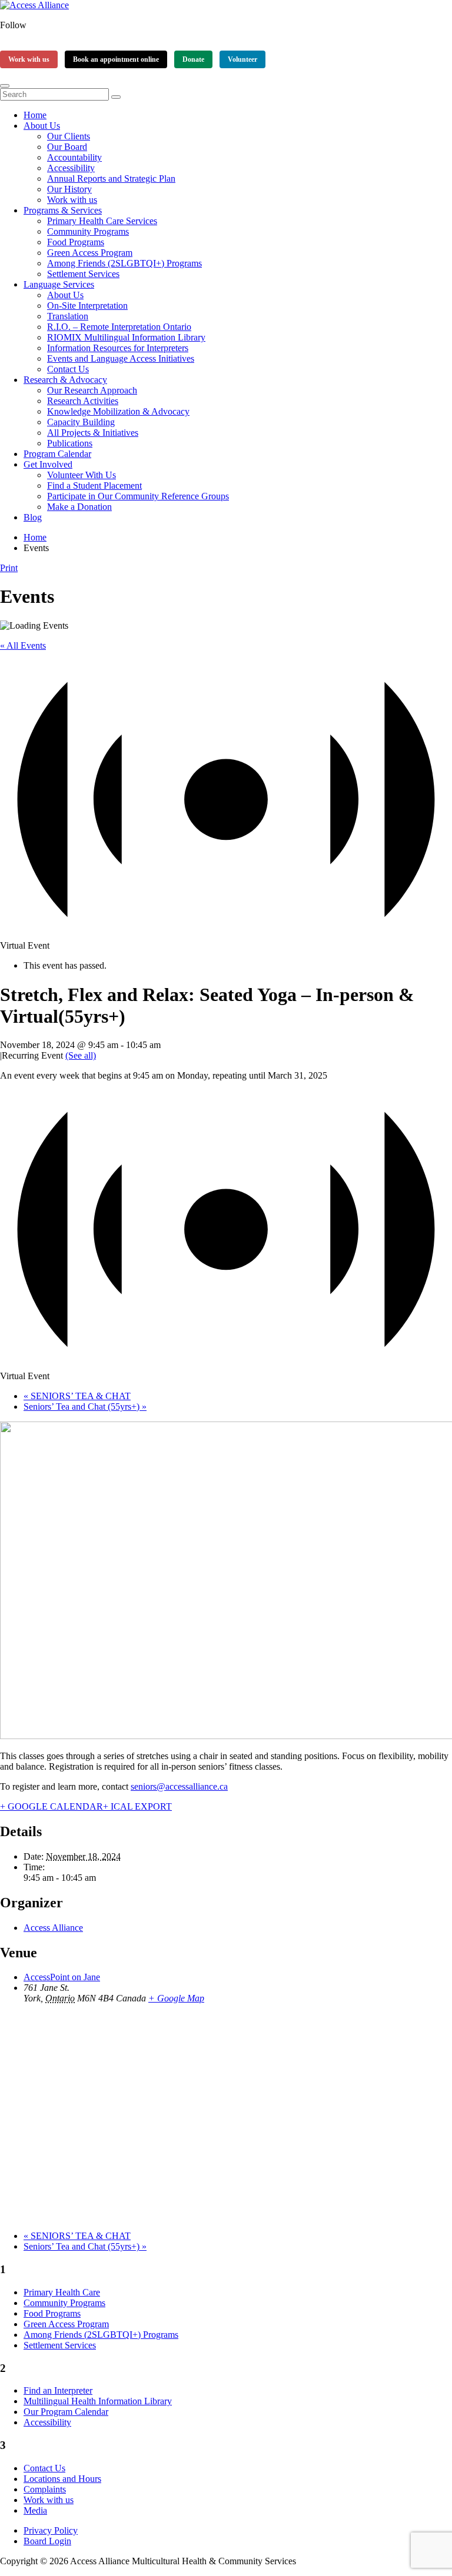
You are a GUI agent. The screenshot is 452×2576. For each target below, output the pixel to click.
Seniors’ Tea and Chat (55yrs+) (85, 1407)
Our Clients (69, 136)
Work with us (29, 59)
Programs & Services (63, 210)
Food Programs (76, 242)
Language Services (59, 284)
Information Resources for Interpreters (118, 348)
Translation (68, 316)
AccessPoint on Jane (62, 1977)
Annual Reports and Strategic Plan (111, 178)
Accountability (74, 157)
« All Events (23, 645)
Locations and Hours (62, 2479)
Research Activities (83, 401)
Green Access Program (90, 253)
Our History (69, 189)
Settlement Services (83, 274)
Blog (33, 517)
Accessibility (71, 168)
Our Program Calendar (66, 2412)
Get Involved (48, 464)
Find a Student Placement (94, 485)
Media (35, 2510)
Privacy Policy (51, 2530)
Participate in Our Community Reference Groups (138, 496)
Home (35, 115)
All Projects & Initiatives (93, 433)
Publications (70, 443)
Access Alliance (53, 1928)
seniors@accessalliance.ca (179, 1786)
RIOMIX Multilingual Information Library (126, 337)
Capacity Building (81, 422)
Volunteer (242, 59)
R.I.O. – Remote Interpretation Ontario (119, 327)
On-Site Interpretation (87, 306)
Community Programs (88, 231)
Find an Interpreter (58, 2390)
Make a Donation (79, 507)
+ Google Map (176, 1998)
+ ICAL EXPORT (137, 1806)
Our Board (67, 147)
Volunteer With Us (82, 475)
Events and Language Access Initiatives (121, 358)
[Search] (116, 97)
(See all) (81, 1055)
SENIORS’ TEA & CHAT (77, 1396)
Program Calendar (57, 454)
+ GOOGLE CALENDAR (51, 1806)
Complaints (45, 2489)
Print (9, 568)
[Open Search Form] (5, 86)
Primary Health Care (62, 2292)
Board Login (47, 2541)
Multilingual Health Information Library (98, 2401)
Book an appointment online (116, 59)
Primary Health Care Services (102, 221)
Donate (193, 59)
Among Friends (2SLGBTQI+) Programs (124, 263)
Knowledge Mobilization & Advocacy (118, 411)
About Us (42, 126)
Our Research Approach (92, 390)
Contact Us (68, 369)
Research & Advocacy (65, 380)
